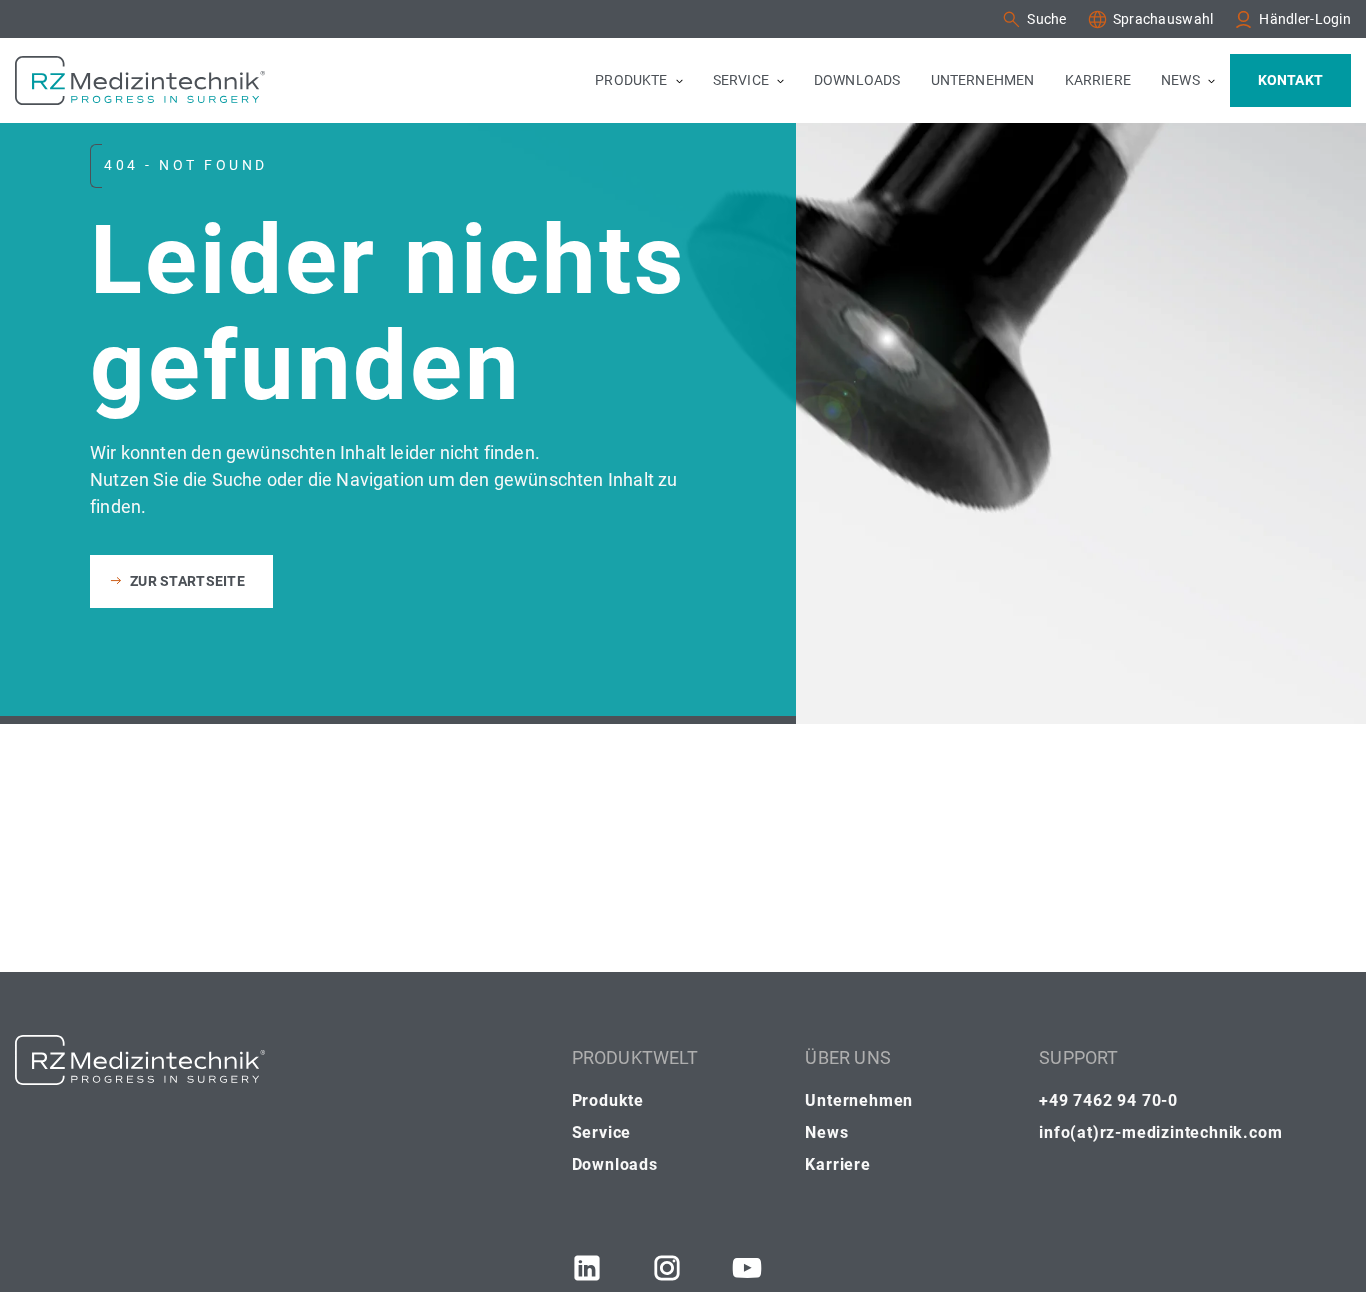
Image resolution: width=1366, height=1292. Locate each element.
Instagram (667, 1268)
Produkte (608, 1100)
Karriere (837, 1164)
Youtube (747, 1268)
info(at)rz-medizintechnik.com (1160, 1132)
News (826, 1132)
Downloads (615, 1164)
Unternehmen (859, 1100)
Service (602, 1132)
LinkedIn (587, 1268)
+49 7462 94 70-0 (1108, 1100)
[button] (1033, 19)
